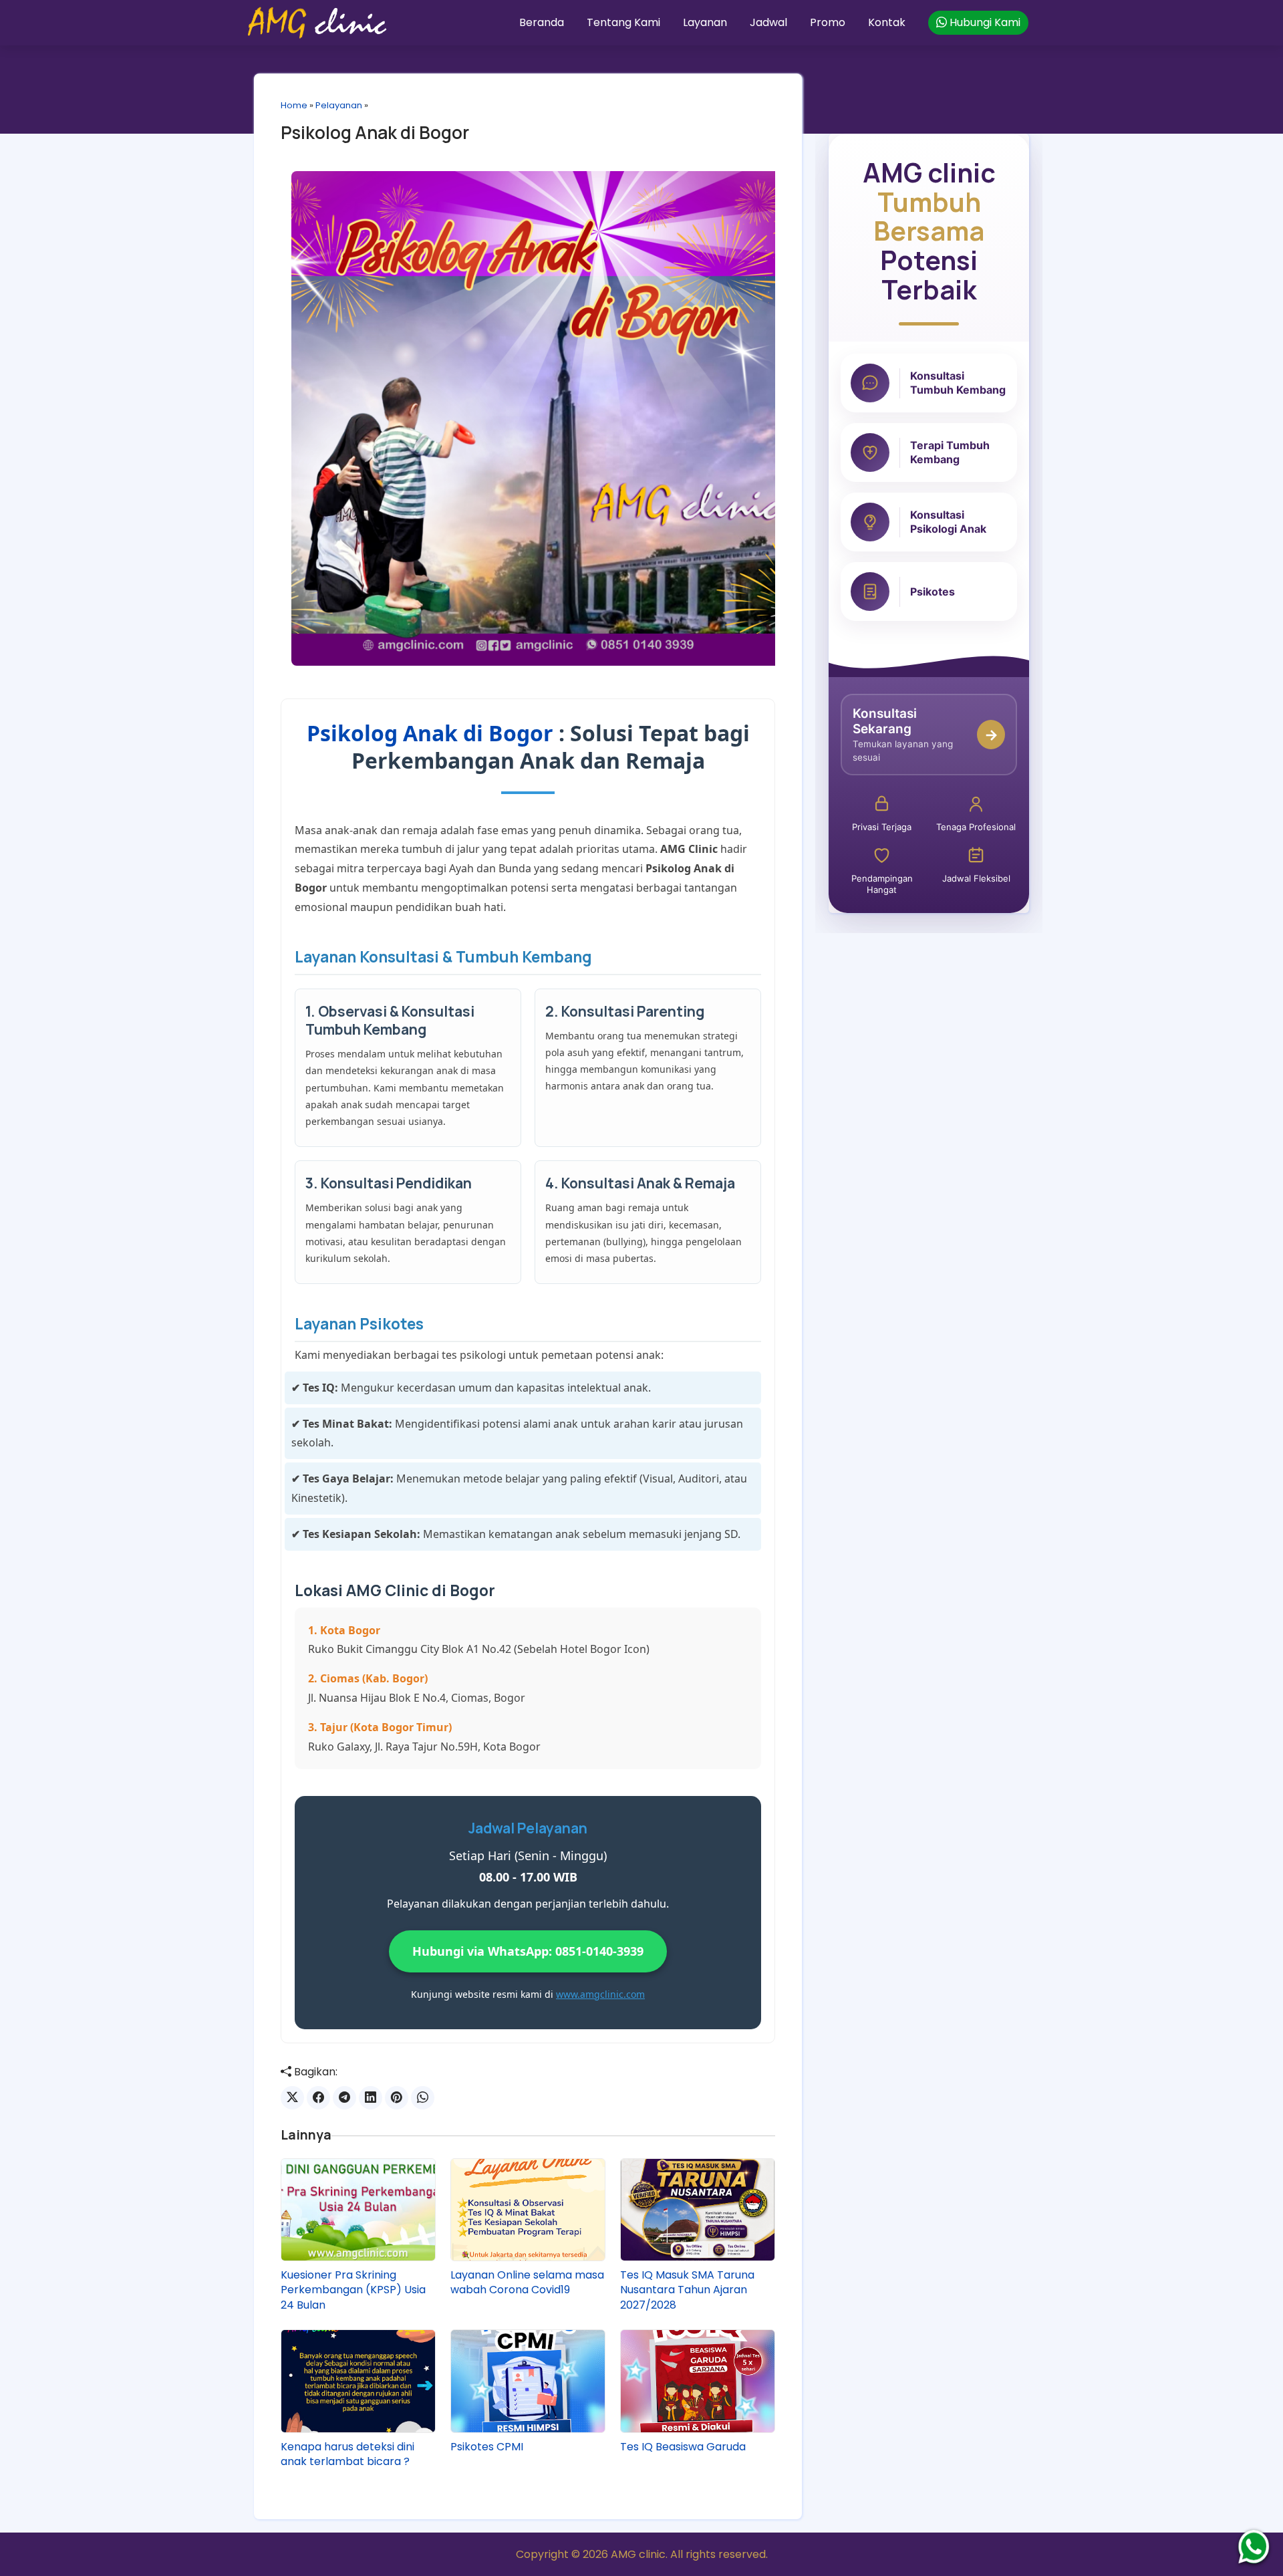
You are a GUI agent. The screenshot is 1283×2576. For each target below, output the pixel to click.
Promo (828, 22)
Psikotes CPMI (487, 2447)
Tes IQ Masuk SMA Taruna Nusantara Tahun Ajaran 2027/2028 (687, 2290)
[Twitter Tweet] (292, 2098)
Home (294, 105)
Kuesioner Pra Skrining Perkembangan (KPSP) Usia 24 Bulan (353, 2290)
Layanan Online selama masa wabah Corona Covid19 (527, 2283)
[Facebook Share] (318, 2098)
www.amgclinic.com (600, 1994)
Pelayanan (339, 105)
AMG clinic (638, 2554)
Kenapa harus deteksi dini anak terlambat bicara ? (347, 2454)
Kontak (887, 22)
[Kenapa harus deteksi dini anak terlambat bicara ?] (358, 2381)
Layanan (705, 22)
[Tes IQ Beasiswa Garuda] (698, 2381)
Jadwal (768, 22)
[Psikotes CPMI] (528, 2381)
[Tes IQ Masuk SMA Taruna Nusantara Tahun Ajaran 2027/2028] (698, 2210)
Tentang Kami (623, 22)
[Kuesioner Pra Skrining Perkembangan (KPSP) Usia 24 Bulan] (358, 2210)
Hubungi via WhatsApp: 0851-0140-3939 (528, 1951)
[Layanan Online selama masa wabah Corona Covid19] (528, 2210)
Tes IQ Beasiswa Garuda (683, 2447)
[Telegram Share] (344, 2098)
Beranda (542, 22)
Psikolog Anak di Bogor (375, 132)
